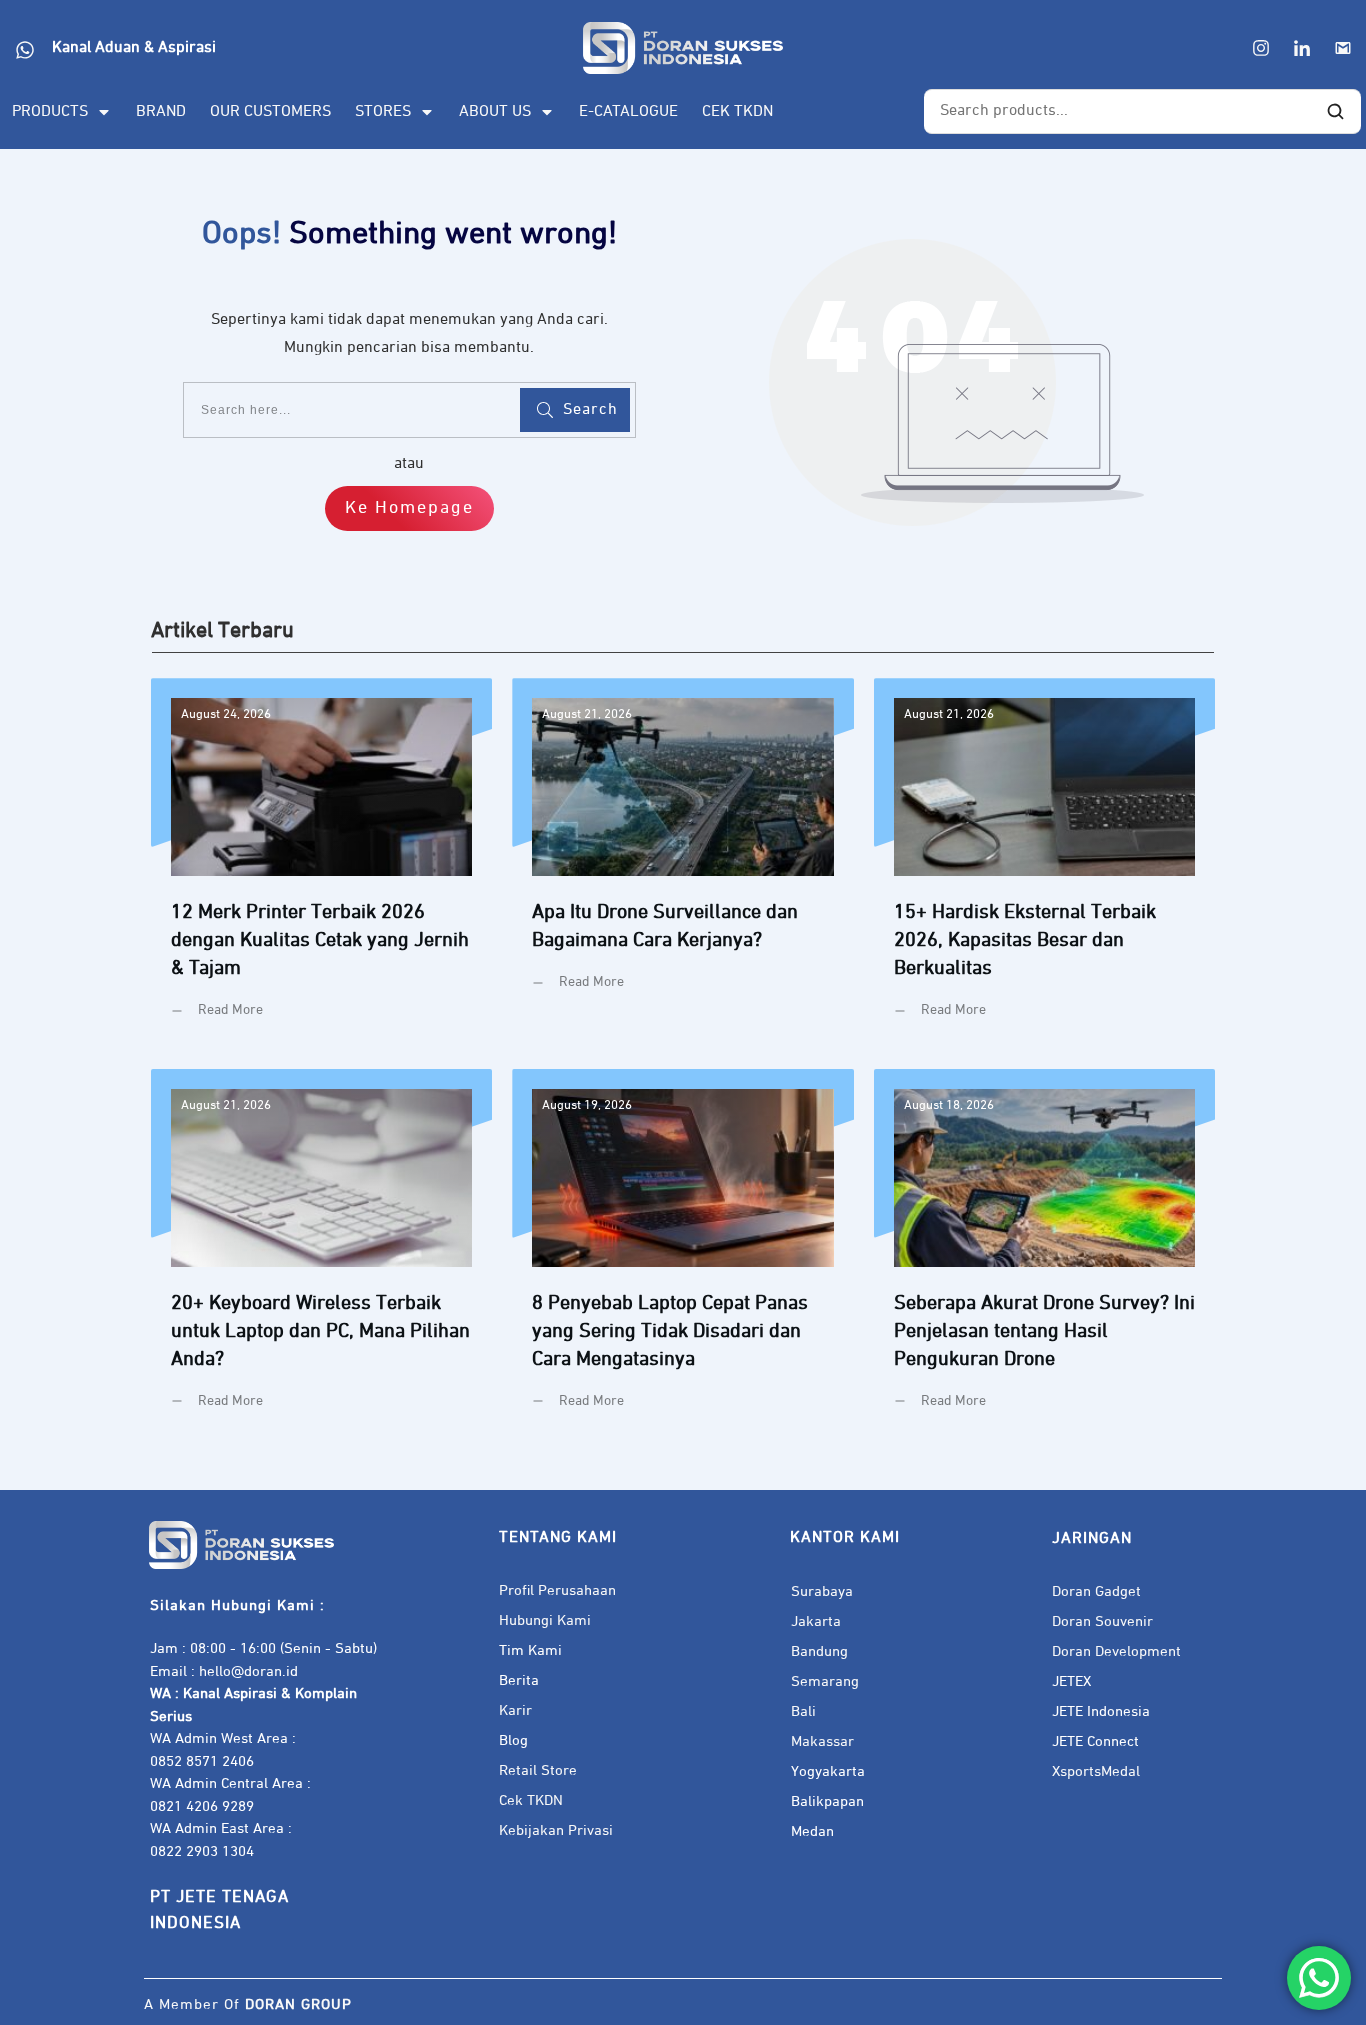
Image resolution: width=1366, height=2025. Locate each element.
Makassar (822, 1741)
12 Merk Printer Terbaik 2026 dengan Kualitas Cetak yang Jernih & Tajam (321, 863)
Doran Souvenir (1102, 1621)
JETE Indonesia (1101, 1711)
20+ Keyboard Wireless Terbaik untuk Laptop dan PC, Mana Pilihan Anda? (321, 1254)
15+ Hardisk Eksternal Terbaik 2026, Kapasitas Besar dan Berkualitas (1044, 863)
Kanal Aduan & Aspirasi (134, 48)
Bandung (819, 1651)
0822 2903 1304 (202, 1851)
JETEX (1071, 1681)
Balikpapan (827, 1801)
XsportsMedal (1096, 1771)
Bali (803, 1711)
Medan (812, 1831)
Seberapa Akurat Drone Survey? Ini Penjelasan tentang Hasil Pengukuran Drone (1044, 1254)
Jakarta (816, 1621)
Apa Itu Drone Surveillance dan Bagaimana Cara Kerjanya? (682, 863)
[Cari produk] (1335, 112)
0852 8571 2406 (202, 1761)
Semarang (825, 1681)
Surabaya (822, 1591)
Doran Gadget (1096, 1591)
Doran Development (1116, 1651)
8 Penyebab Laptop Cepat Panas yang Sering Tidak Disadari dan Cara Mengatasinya (682, 1254)
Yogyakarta (828, 1771)
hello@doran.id (248, 1671)
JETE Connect (1095, 1741)
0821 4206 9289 (202, 1806)
